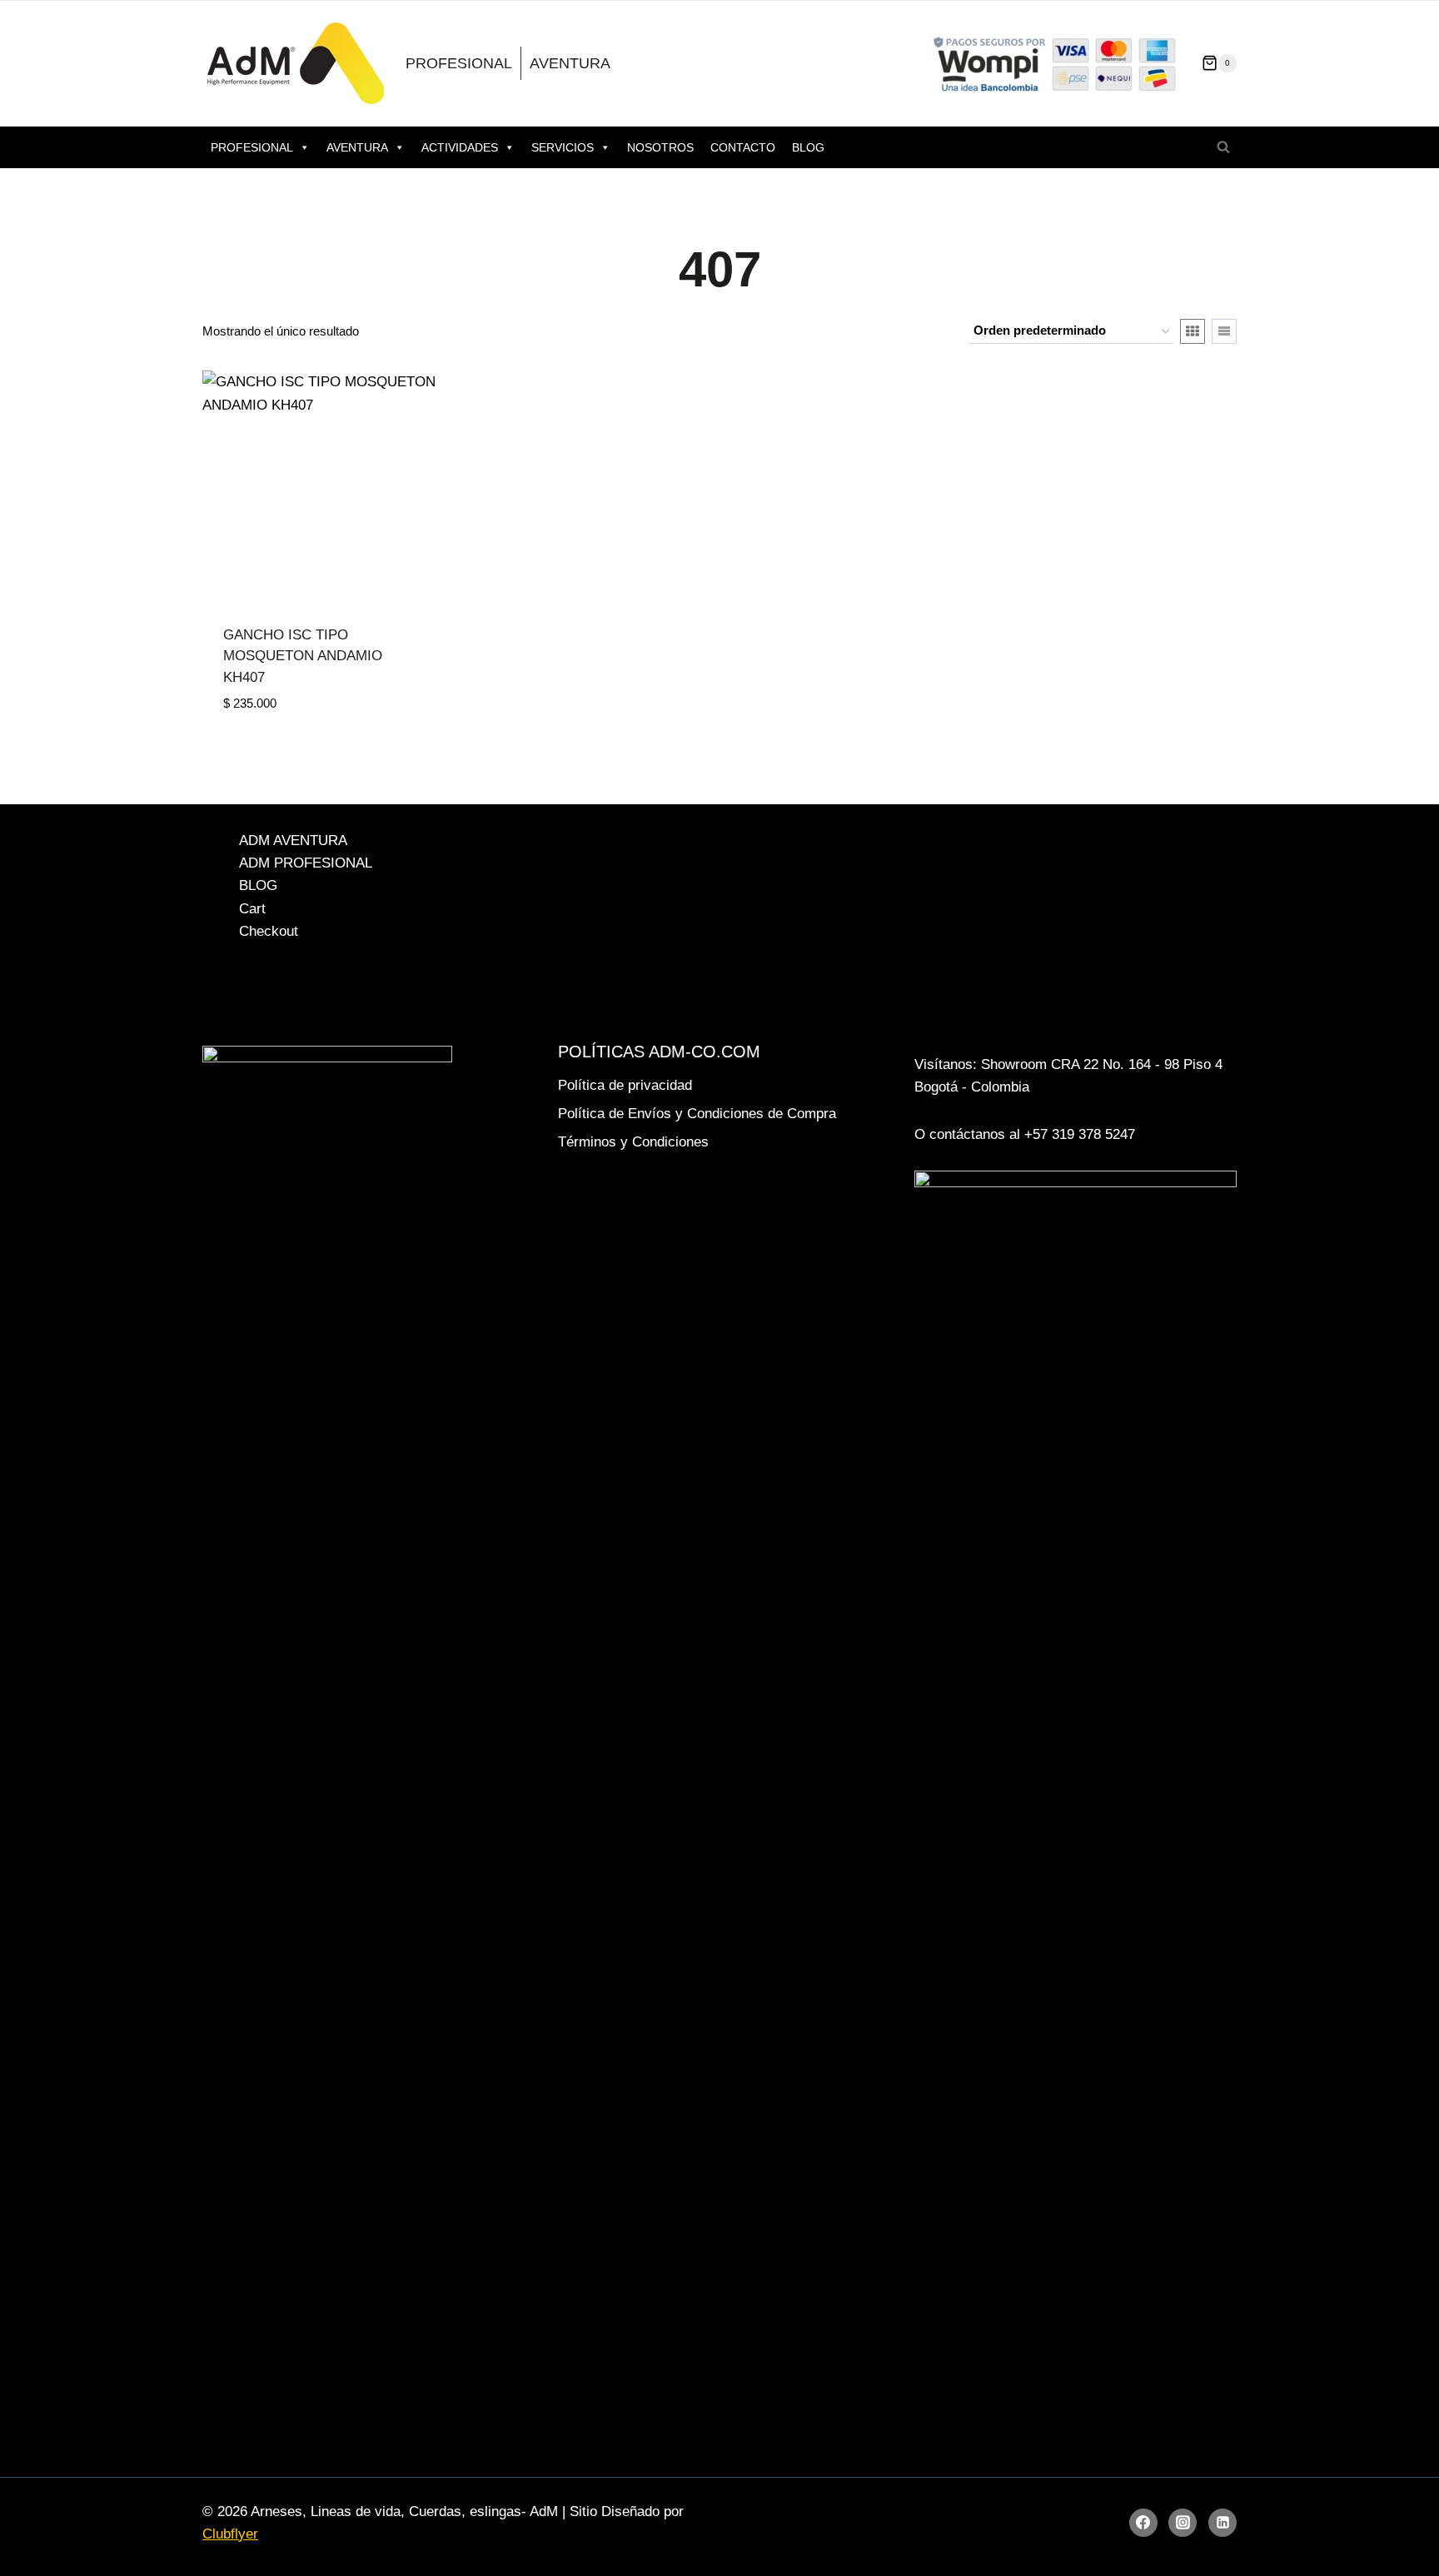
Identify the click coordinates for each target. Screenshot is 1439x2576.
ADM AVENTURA (293, 840)
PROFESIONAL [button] (252, 147)
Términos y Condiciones (633, 1142)
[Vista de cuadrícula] (1193, 331)
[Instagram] (1183, 2523)
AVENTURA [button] (357, 147)
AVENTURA (570, 63)
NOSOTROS (660, 147)
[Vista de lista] (1224, 331)
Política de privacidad (625, 1085)
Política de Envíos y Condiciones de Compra (697, 1114)
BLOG (808, 147)
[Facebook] (1143, 2523)
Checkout (269, 931)
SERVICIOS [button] (563, 147)
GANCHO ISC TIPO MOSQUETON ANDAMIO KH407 (303, 656)
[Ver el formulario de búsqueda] (1223, 147)
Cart (252, 909)
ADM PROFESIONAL (306, 863)
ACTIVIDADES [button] (460, 147)
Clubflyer (230, 2534)
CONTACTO (743, 147)
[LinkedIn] (1222, 2523)
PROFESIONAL (459, 63)
